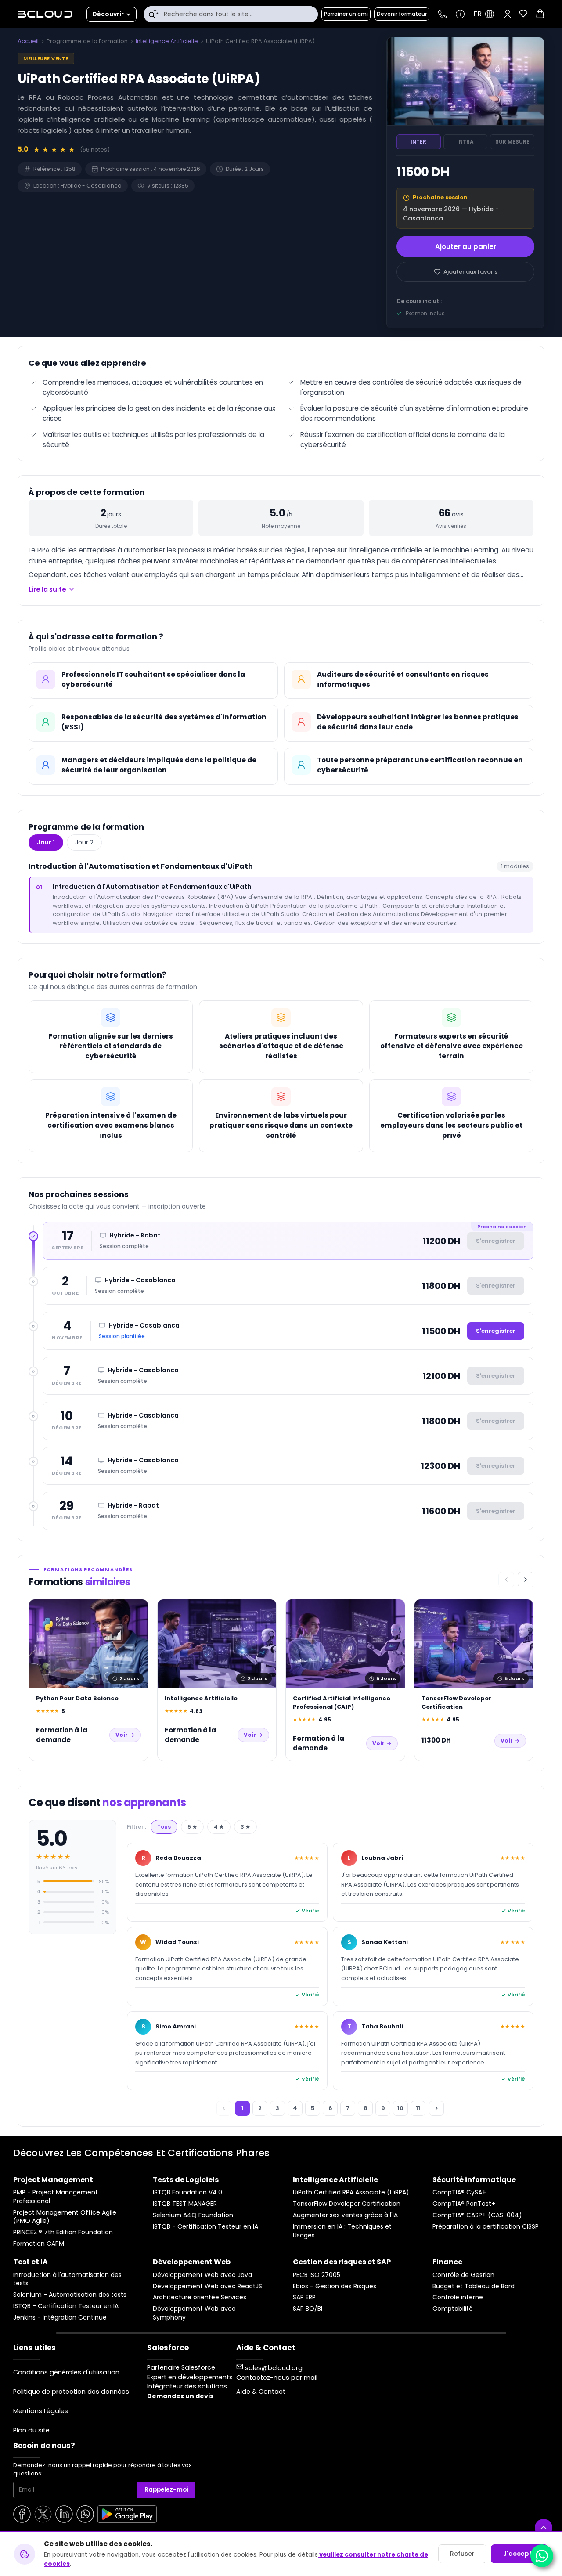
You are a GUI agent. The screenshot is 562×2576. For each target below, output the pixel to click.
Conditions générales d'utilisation (66, 2372)
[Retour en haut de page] (544, 2528)
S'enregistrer (496, 1331)
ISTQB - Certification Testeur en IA (205, 2227)
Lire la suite (47, 589)
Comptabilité (453, 2309)
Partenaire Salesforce (181, 2367)
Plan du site (31, 2430)
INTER (418, 142)
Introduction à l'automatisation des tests (67, 2279)
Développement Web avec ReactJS (207, 2286)
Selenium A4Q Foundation (193, 2215)
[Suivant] (526, 1580)
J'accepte (520, 2554)
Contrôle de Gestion (463, 2275)
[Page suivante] (436, 2108)
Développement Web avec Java (202, 2275)
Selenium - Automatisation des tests (70, 2295)
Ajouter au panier (466, 247)
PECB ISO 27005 (317, 2275)
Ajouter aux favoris (470, 272)
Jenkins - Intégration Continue (60, 2318)
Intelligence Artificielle (167, 41)
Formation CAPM (39, 2244)
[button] (508, 14)
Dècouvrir (108, 14)
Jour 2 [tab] (84, 842)
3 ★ (245, 1827)
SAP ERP (304, 2297)
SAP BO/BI (308, 2309)
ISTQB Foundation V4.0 (187, 2192)
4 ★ (219, 1827)
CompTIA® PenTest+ (464, 2204)
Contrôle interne (458, 2297)
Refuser (462, 2554)
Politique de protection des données (71, 2392)
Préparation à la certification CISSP (486, 2227)
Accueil (28, 41)
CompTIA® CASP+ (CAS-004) (477, 2215)
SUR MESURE (512, 142)
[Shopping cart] (540, 15)
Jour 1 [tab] (46, 842)
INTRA (465, 142)
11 (418, 2108)
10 (400, 2108)
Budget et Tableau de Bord (474, 2286)
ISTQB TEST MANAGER (185, 2204)
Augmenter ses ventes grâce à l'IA (345, 2215)
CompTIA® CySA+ (459, 2192)
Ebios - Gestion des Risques (335, 2286)
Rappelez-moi (166, 2490)
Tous (164, 1827)
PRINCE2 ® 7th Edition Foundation (63, 2232)
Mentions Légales (41, 2411)
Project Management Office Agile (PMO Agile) (65, 2217)
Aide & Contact (261, 2392)
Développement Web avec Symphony (194, 2313)
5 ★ (192, 1827)
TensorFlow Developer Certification (347, 2204)
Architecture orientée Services (200, 2297)
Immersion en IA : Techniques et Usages (342, 2231)
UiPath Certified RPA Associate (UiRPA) (351, 2192)
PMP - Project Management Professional (56, 2197)
